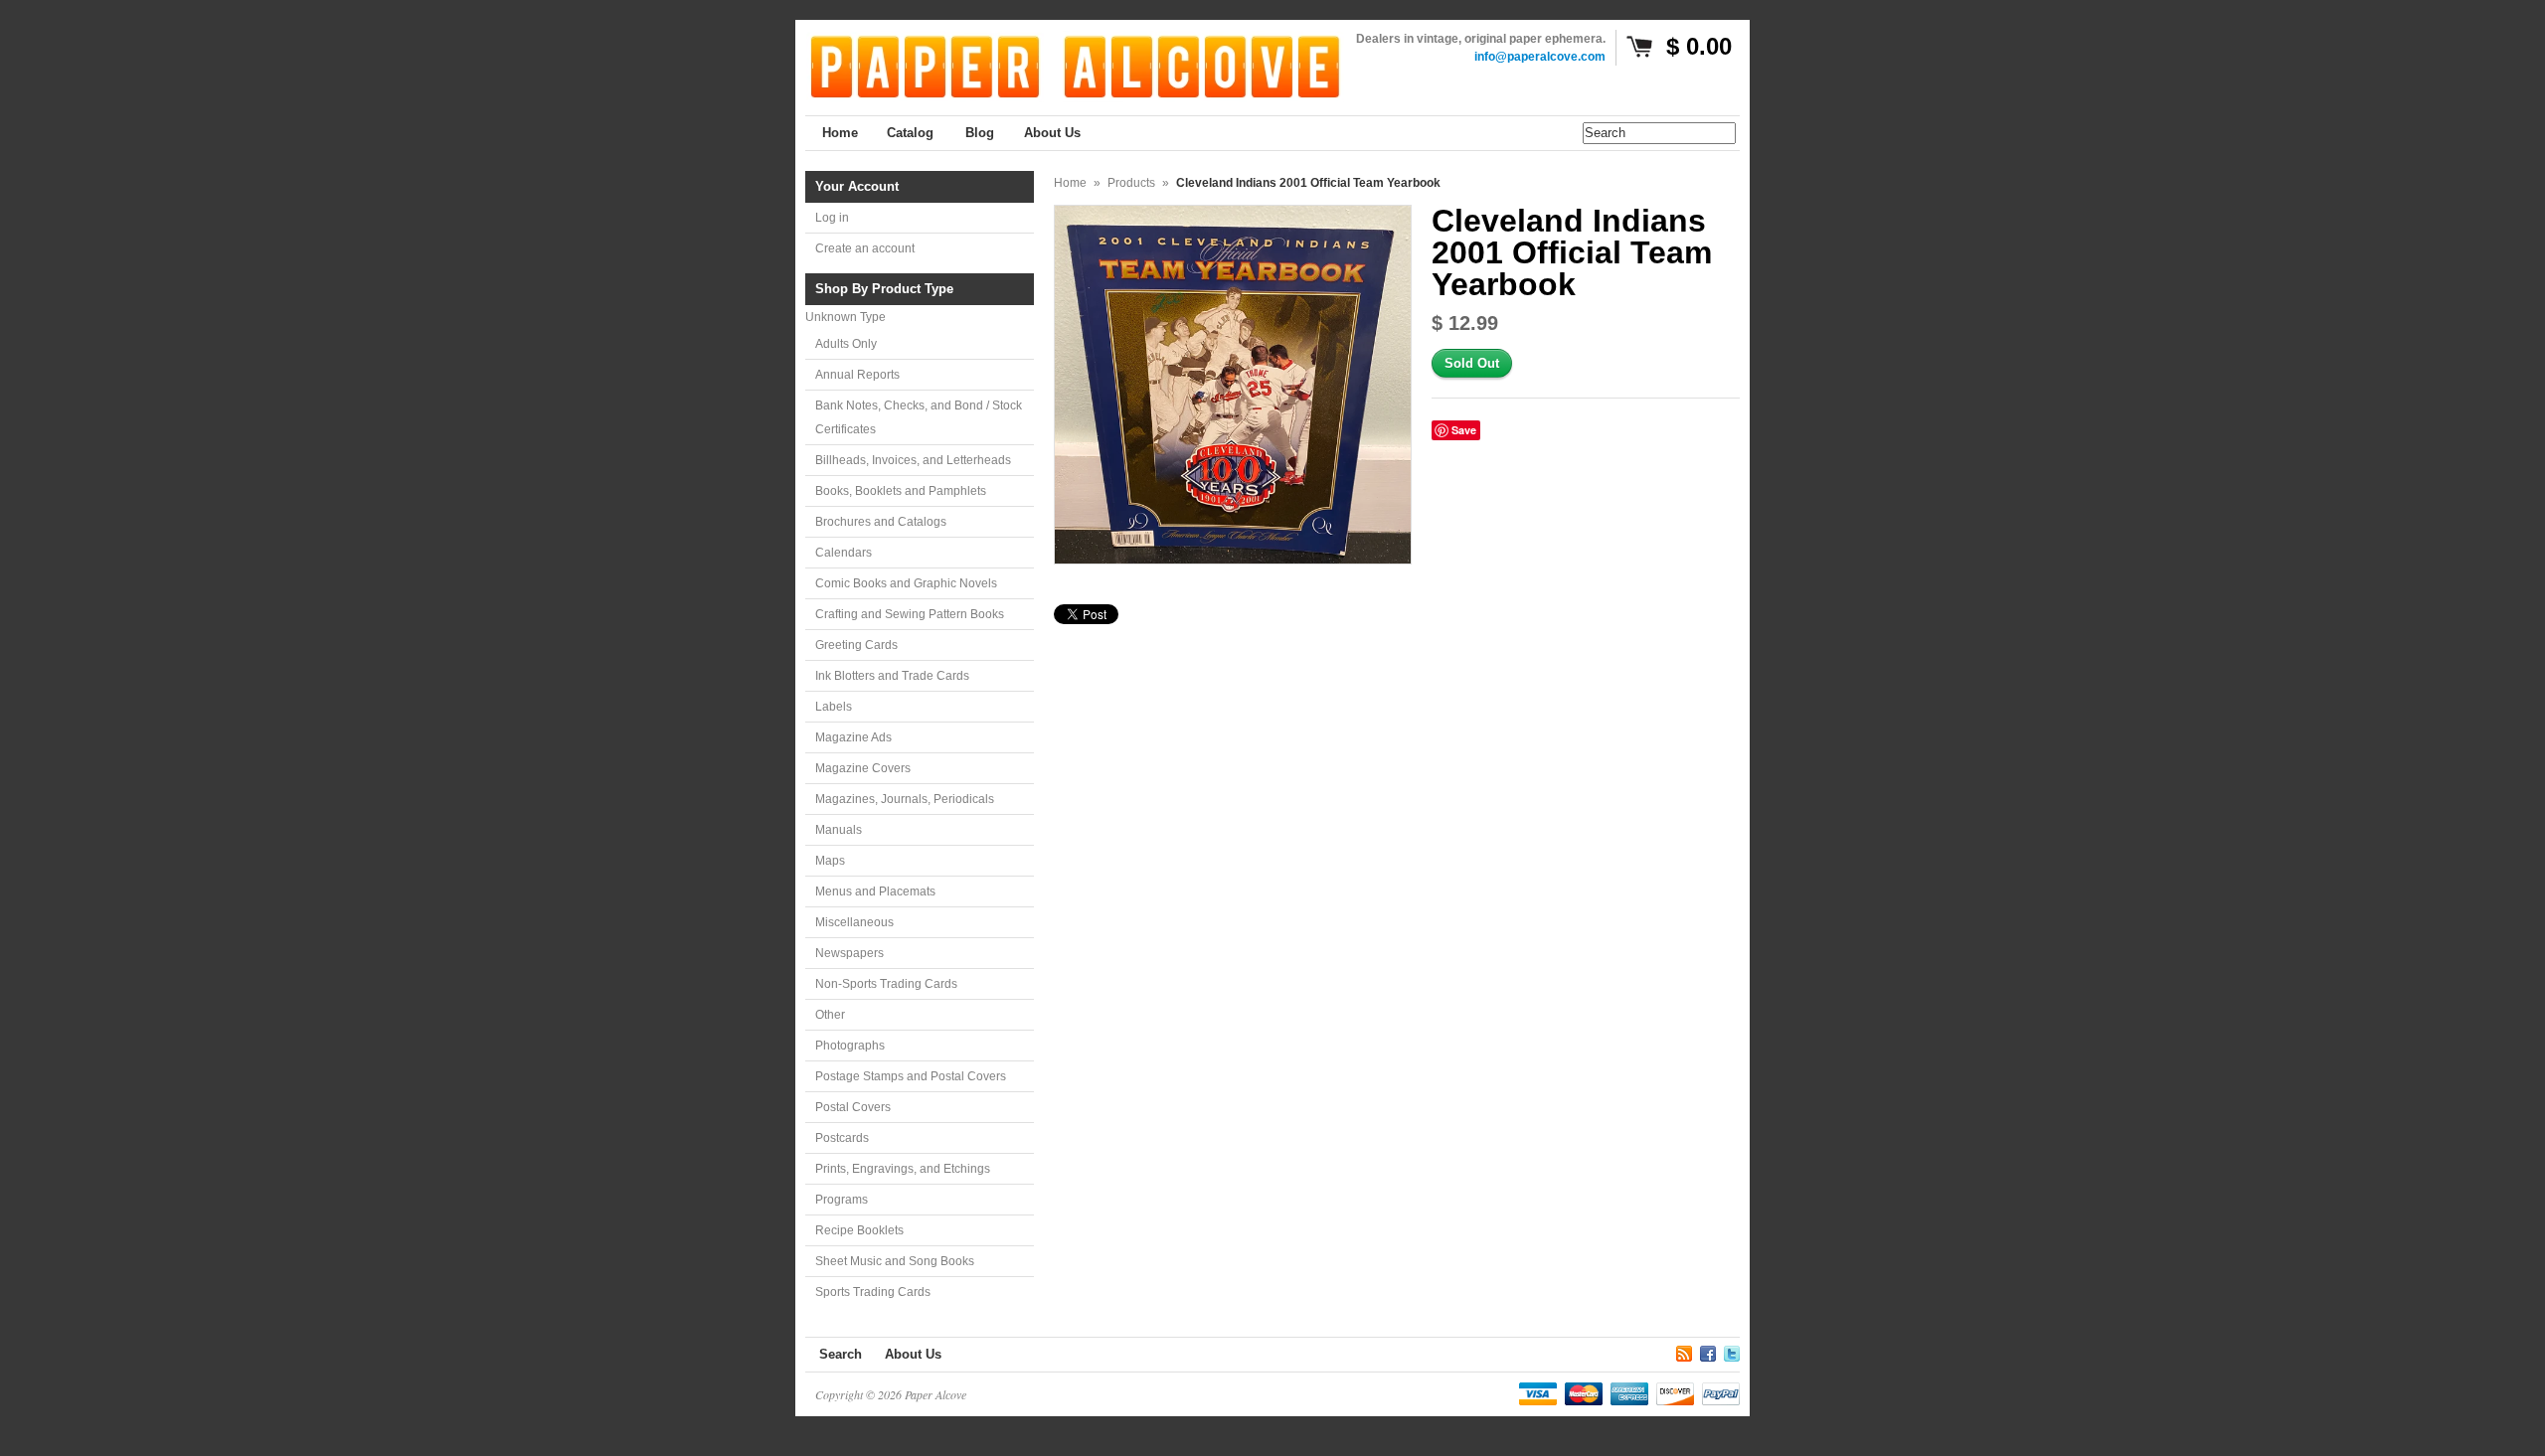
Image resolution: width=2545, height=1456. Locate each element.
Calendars (844, 553)
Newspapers (849, 953)
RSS (1684, 1351)
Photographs (850, 1046)
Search (841, 1354)
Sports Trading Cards (873, 1292)
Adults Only (846, 344)
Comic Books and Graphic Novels (906, 583)
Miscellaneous (854, 922)
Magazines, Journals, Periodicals (905, 799)
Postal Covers (853, 1107)
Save (1464, 430)
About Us (913, 1354)
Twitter (1732, 1351)
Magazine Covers (863, 768)
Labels (834, 707)
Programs (842, 1200)
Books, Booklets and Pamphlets (901, 491)
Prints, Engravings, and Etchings (903, 1169)
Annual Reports (857, 375)
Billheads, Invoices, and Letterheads (913, 460)
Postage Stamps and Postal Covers (911, 1076)
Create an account (865, 248)
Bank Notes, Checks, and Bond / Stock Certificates (919, 417)
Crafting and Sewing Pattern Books (910, 614)
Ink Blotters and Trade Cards (892, 676)
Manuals (839, 830)
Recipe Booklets (859, 1230)
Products (1131, 183)
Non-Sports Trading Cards (886, 984)
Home (1070, 183)
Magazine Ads (853, 737)
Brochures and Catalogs (881, 522)
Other (830, 1015)
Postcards (842, 1138)
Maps (830, 861)
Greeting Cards (856, 645)
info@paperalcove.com (1540, 57)
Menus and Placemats (875, 891)
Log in (832, 218)
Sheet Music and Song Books (895, 1261)
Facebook (1708, 1351)
